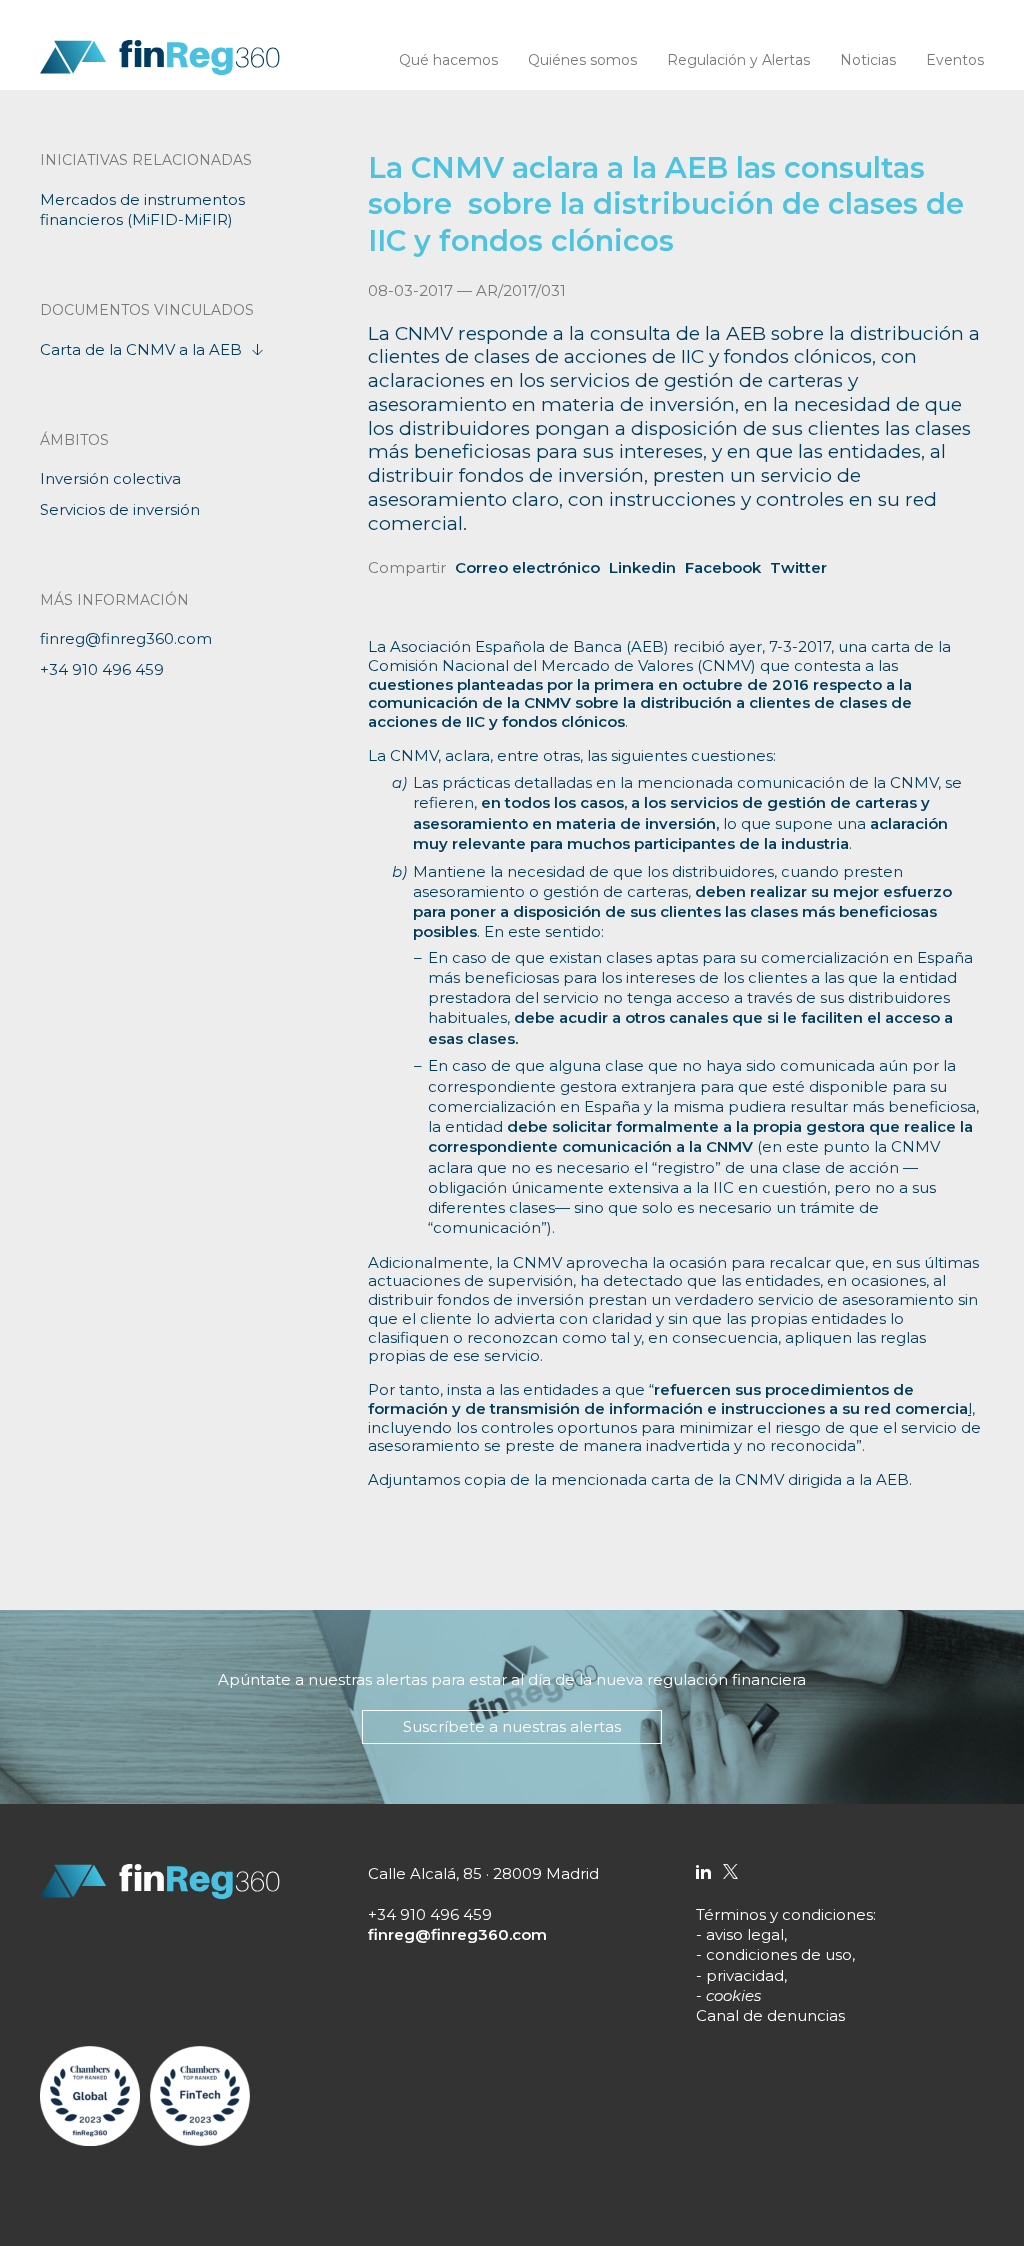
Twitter (798, 567)
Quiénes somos (582, 60)
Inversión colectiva (110, 478)
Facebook (723, 567)
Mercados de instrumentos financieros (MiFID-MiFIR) (142, 209)
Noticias (868, 60)
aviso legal (745, 1934)
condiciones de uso (779, 1954)
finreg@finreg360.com (126, 638)
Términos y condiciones (784, 1914)
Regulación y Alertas (738, 60)
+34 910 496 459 (102, 669)
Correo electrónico (527, 567)
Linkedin (642, 567)
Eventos (955, 60)
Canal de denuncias (770, 2015)
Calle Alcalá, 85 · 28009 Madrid (483, 1873)
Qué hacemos (448, 60)
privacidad (745, 1975)
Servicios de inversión (120, 509)
